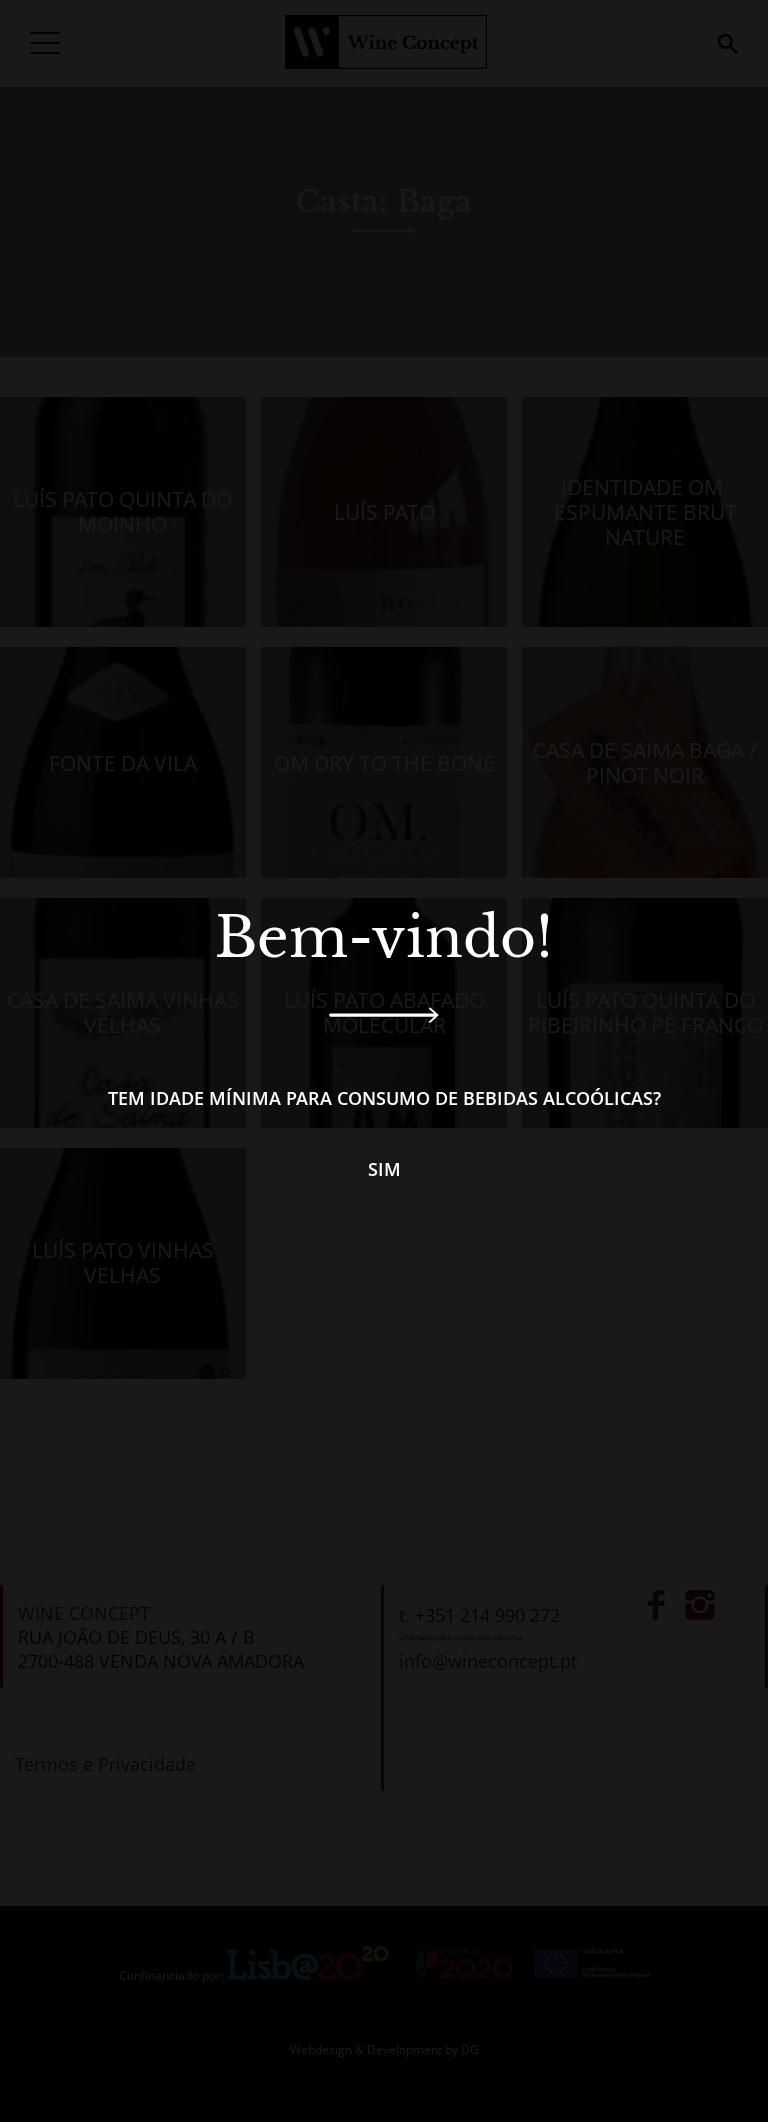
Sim (384, 1169)
